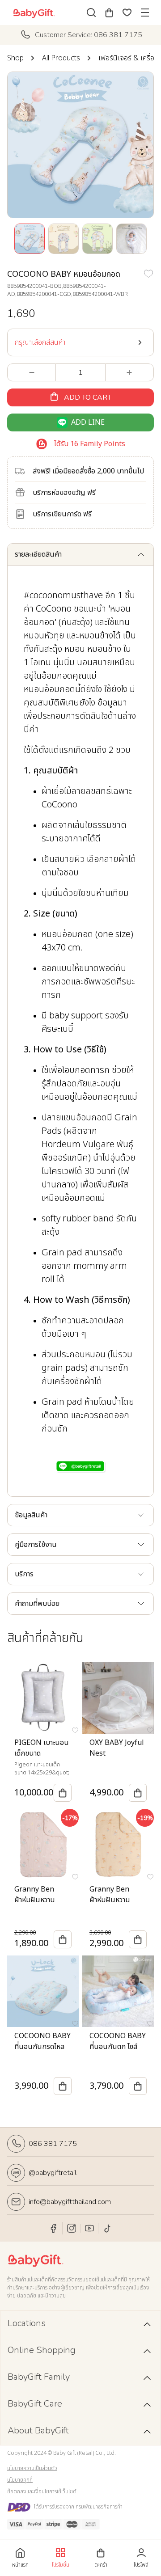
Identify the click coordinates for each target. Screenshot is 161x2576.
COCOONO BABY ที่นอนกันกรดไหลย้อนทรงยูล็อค (42, 2047)
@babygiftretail (53, 2173)
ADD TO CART (88, 397)
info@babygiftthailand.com (70, 2202)
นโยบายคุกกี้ (20, 2480)
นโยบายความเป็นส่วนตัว (32, 2468)
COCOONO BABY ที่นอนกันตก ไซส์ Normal (118, 2047)
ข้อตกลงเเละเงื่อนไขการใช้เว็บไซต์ (42, 2492)
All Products (61, 58)
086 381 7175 (53, 2144)
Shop (15, 58)
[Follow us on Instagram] (72, 2228)
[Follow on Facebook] (54, 2228)
